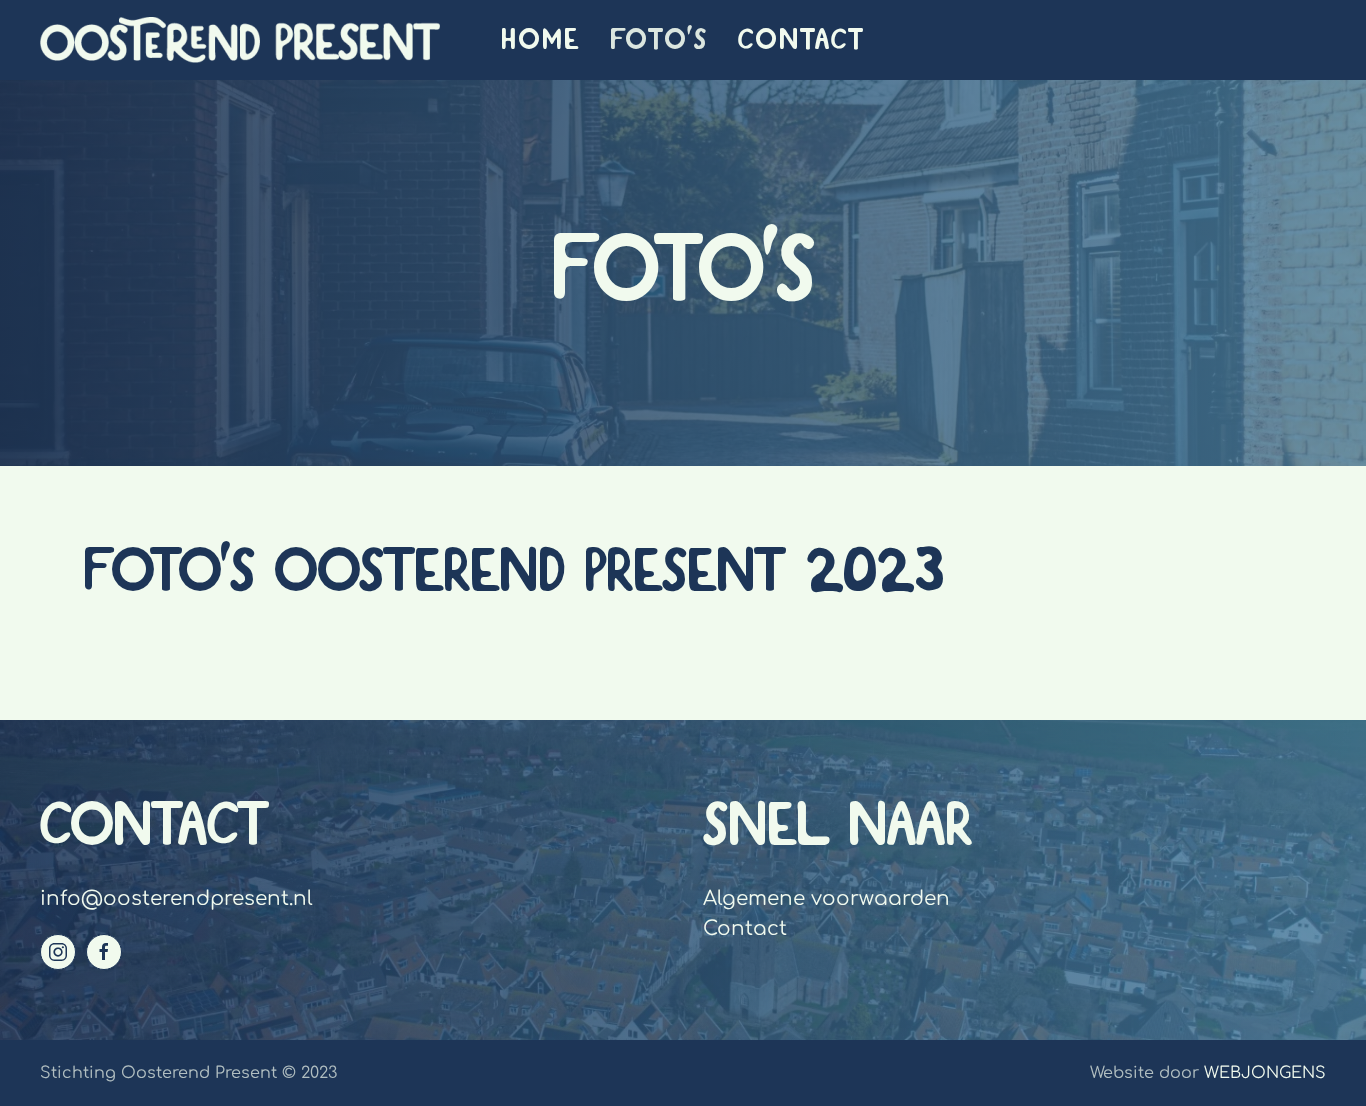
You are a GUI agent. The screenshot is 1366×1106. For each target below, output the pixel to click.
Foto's (659, 40)
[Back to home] (240, 40)
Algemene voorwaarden (826, 898)
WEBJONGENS (1265, 1073)
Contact (801, 40)
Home (540, 40)
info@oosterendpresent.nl (176, 898)
